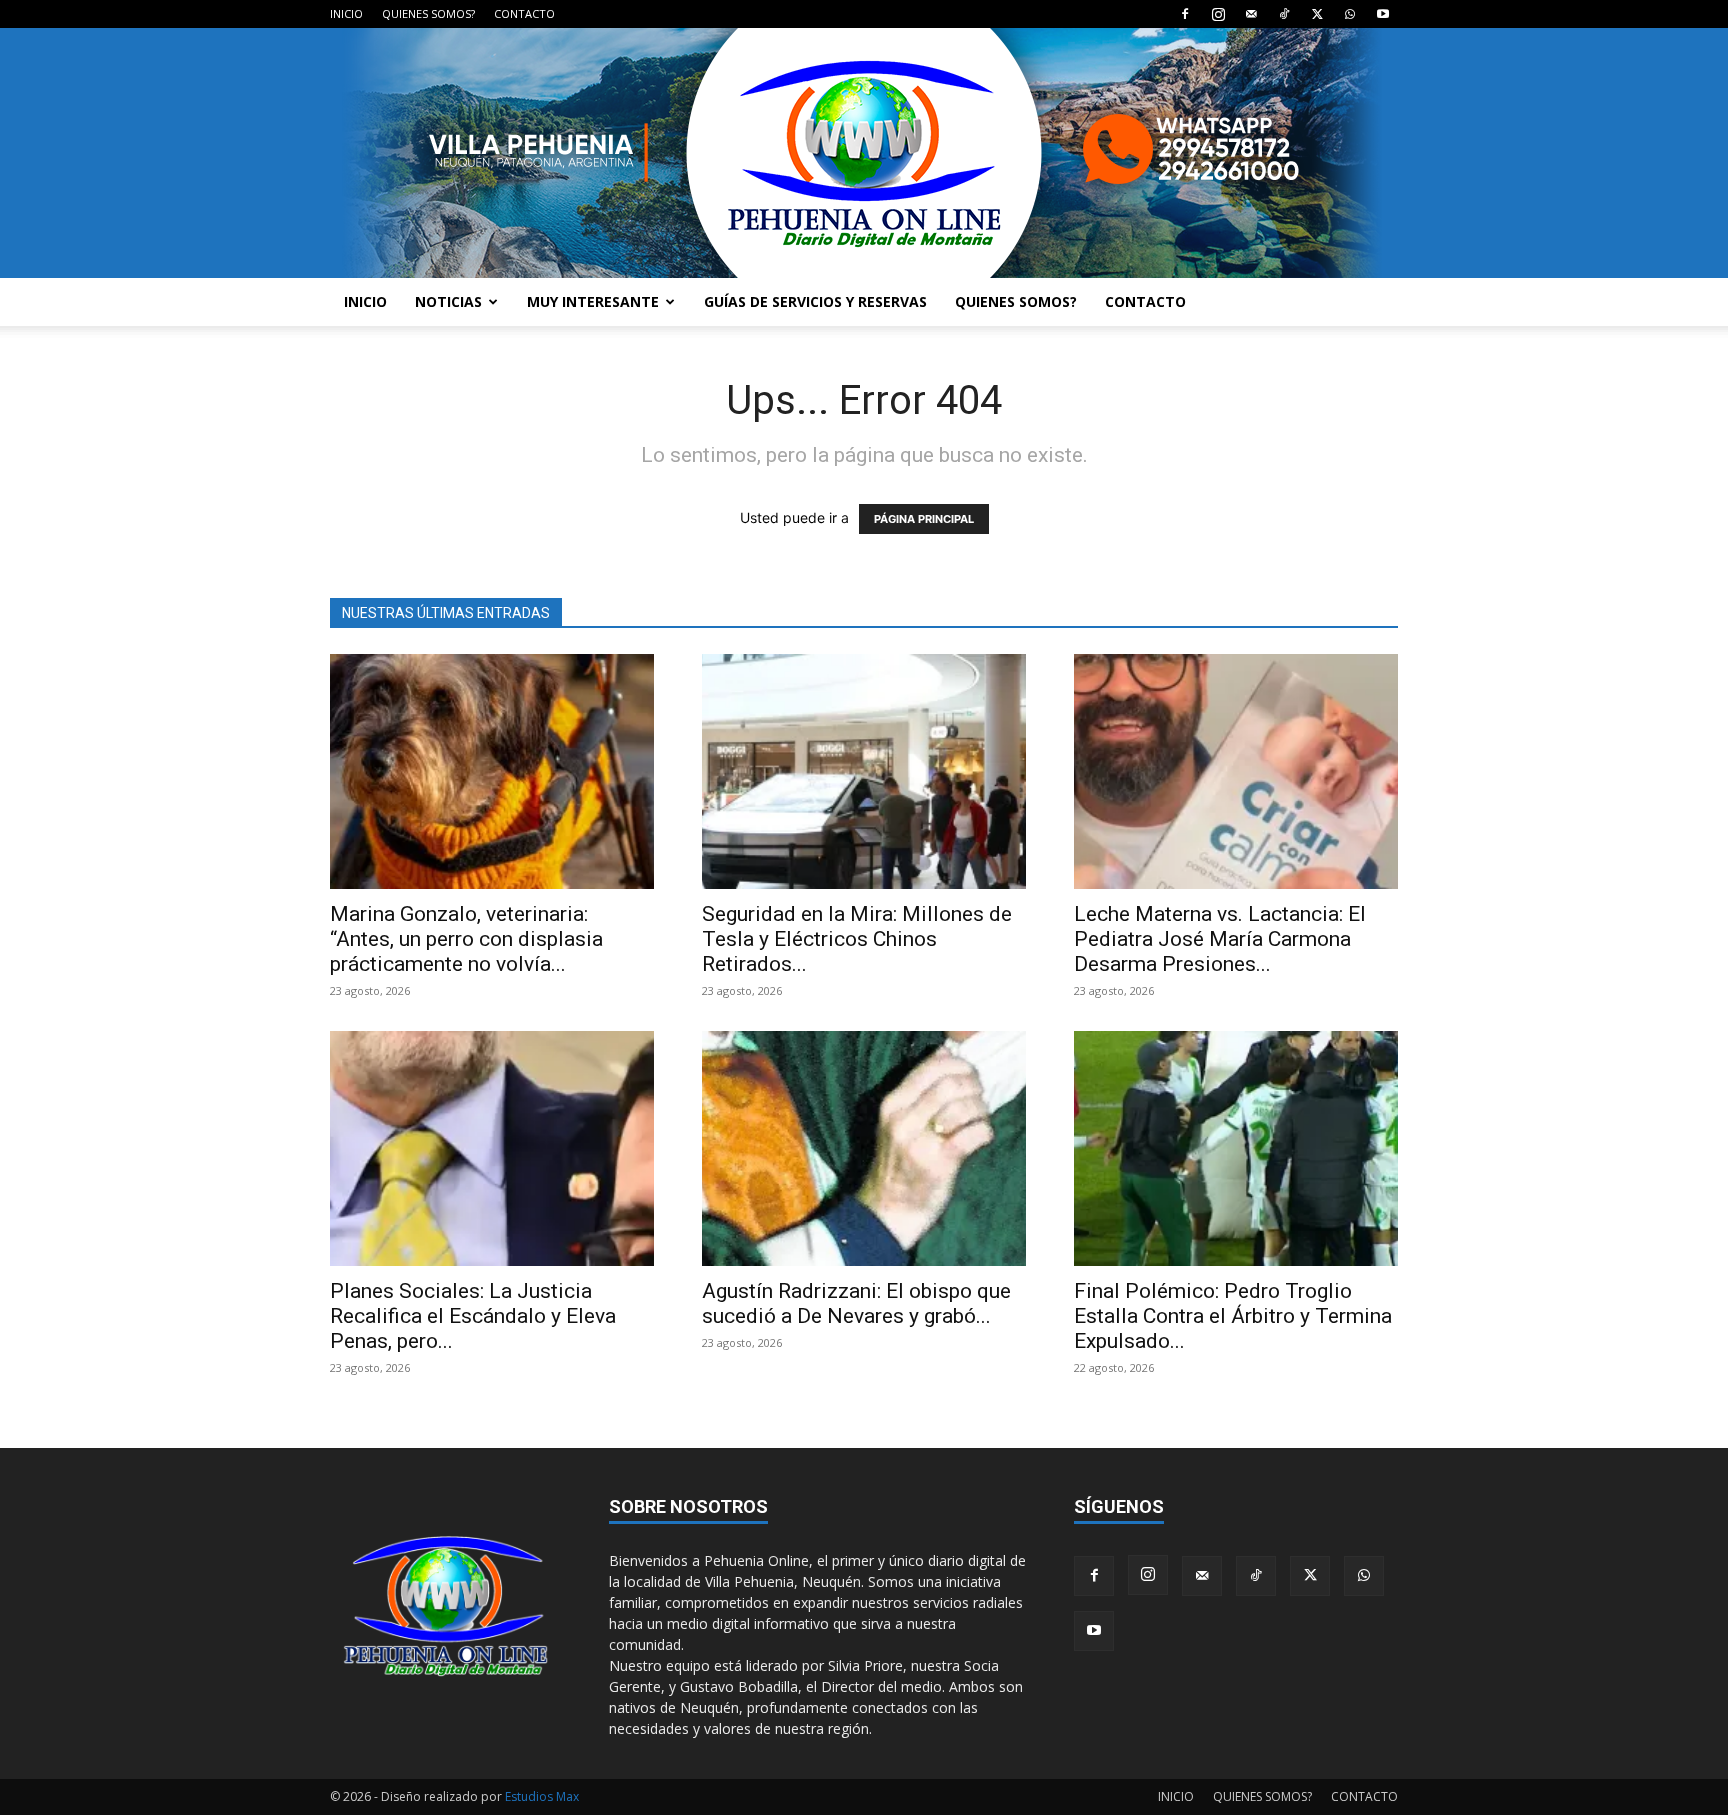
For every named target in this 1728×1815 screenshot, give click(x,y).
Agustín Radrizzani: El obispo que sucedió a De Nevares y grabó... (856, 1303)
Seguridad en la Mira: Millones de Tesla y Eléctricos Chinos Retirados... (857, 939)
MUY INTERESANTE (593, 301)
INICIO (346, 13)
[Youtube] (1383, 14)
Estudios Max (542, 1796)
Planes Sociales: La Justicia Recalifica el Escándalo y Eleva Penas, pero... (473, 1316)
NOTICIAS (448, 301)
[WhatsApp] (1350, 14)
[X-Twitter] (1317, 14)
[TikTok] (1284, 14)
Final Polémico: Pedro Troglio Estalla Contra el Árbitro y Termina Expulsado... (1233, 1316)
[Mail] (1251, 14)
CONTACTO (524, 13)
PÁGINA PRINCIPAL (924, 519)
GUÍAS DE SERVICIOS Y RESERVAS (815, 301)
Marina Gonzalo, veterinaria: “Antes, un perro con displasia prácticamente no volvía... (466, 939)
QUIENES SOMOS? (428, 13)
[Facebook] (1185, 14)
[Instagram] (1218, 14)
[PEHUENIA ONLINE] (864, 153)
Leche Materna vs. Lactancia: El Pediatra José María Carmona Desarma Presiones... (1220, 939)
